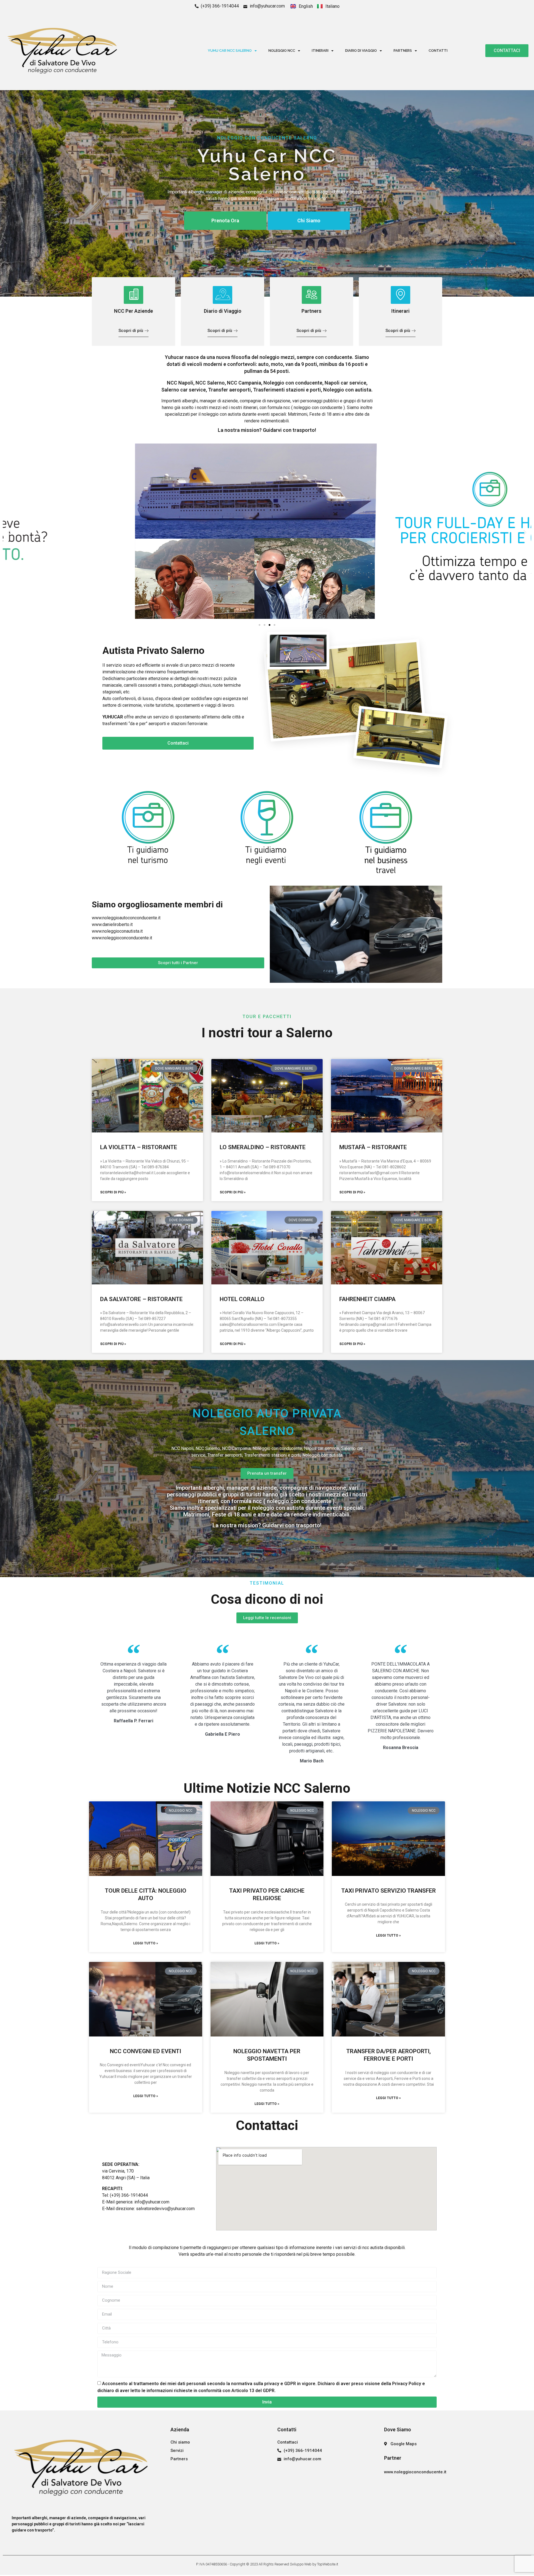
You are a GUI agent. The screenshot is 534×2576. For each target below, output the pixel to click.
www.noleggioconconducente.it (122, 938)
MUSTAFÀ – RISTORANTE (373, 1147)
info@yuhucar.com (152, 2202)
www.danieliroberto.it (112, 924)
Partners (403, 51)
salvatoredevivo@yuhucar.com (165, 2209)
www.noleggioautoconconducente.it (126, 918)
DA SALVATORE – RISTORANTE (141, 1299)
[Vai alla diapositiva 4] (275, 625)
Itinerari (320, 51)
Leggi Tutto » (146, 1943)
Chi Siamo (309, 221)
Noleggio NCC (282, 51)
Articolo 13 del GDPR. (254, 2390)
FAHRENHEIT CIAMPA (367, 1299)
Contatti (438, 51)
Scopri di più (131, 331)
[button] (9, 532)
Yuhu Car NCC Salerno (230, 51)
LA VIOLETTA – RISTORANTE (139, 1147)
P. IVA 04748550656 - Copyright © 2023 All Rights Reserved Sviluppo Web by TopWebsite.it (267, 2564)
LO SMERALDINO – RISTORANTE (263, 1147)
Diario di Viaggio (361, 51)
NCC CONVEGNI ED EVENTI (145, 2051)
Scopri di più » (113, 1192)
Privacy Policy (407, 2384)
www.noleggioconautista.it (117, 931)
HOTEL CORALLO (242, 1299)
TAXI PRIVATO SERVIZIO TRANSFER (389, 1891)
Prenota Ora (225, 221)
